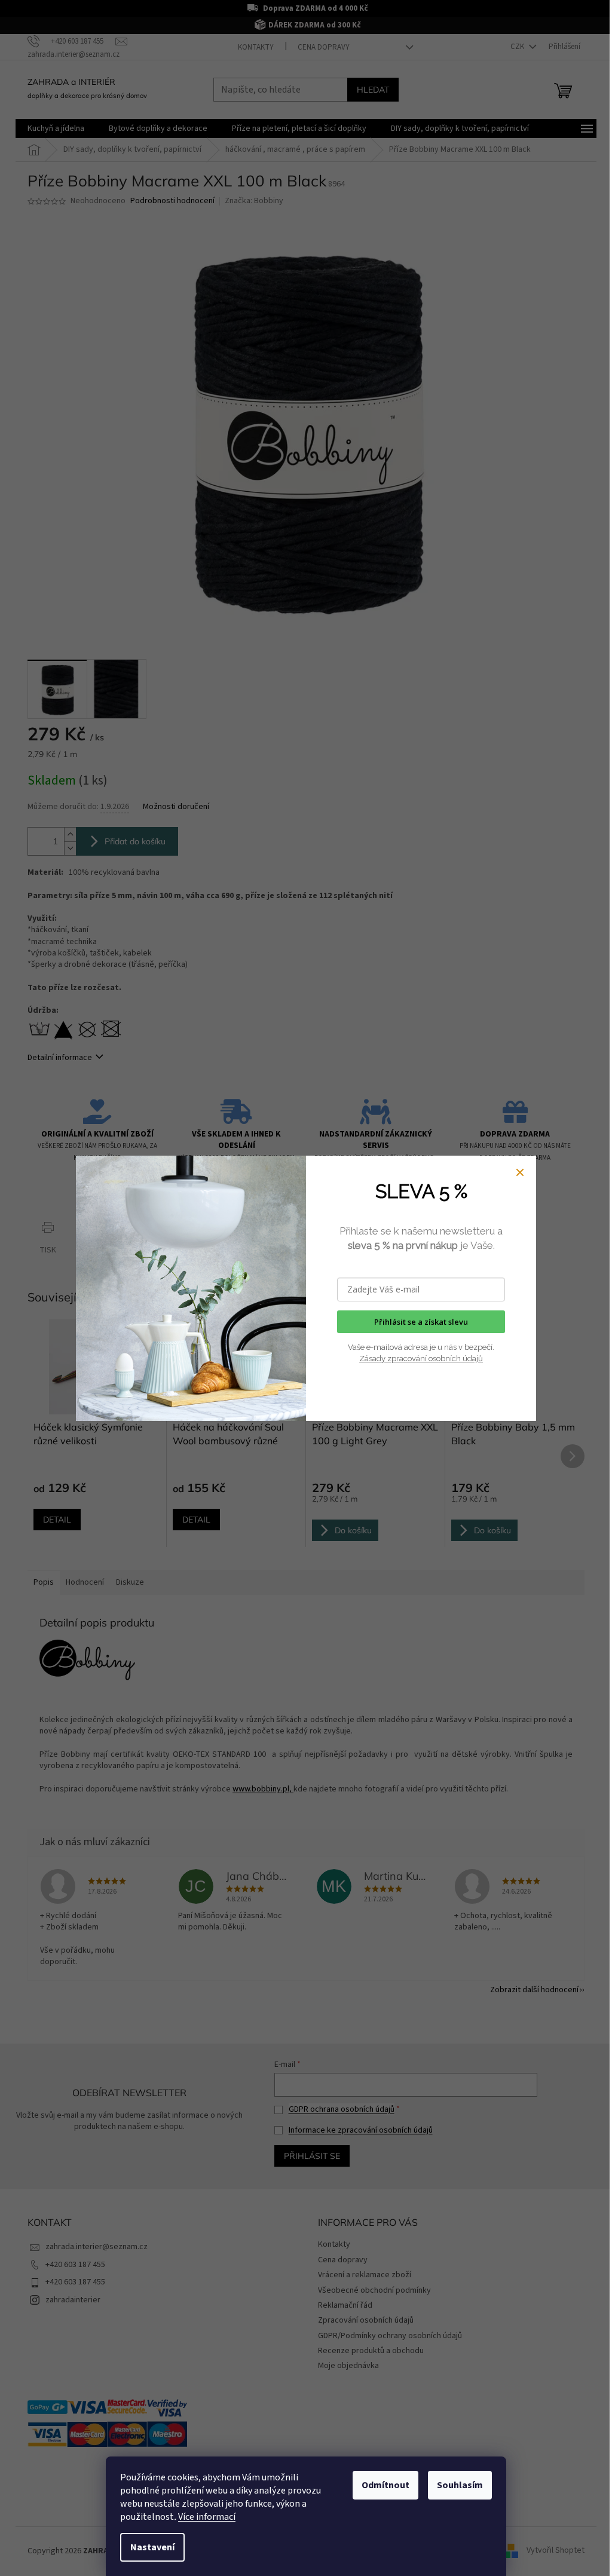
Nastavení (152, 2547)
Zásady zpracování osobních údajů (421, 1359)
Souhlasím (460, 2485)
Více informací (207, 2517)
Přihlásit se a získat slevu (421, 1322)
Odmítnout (385, 2485)
